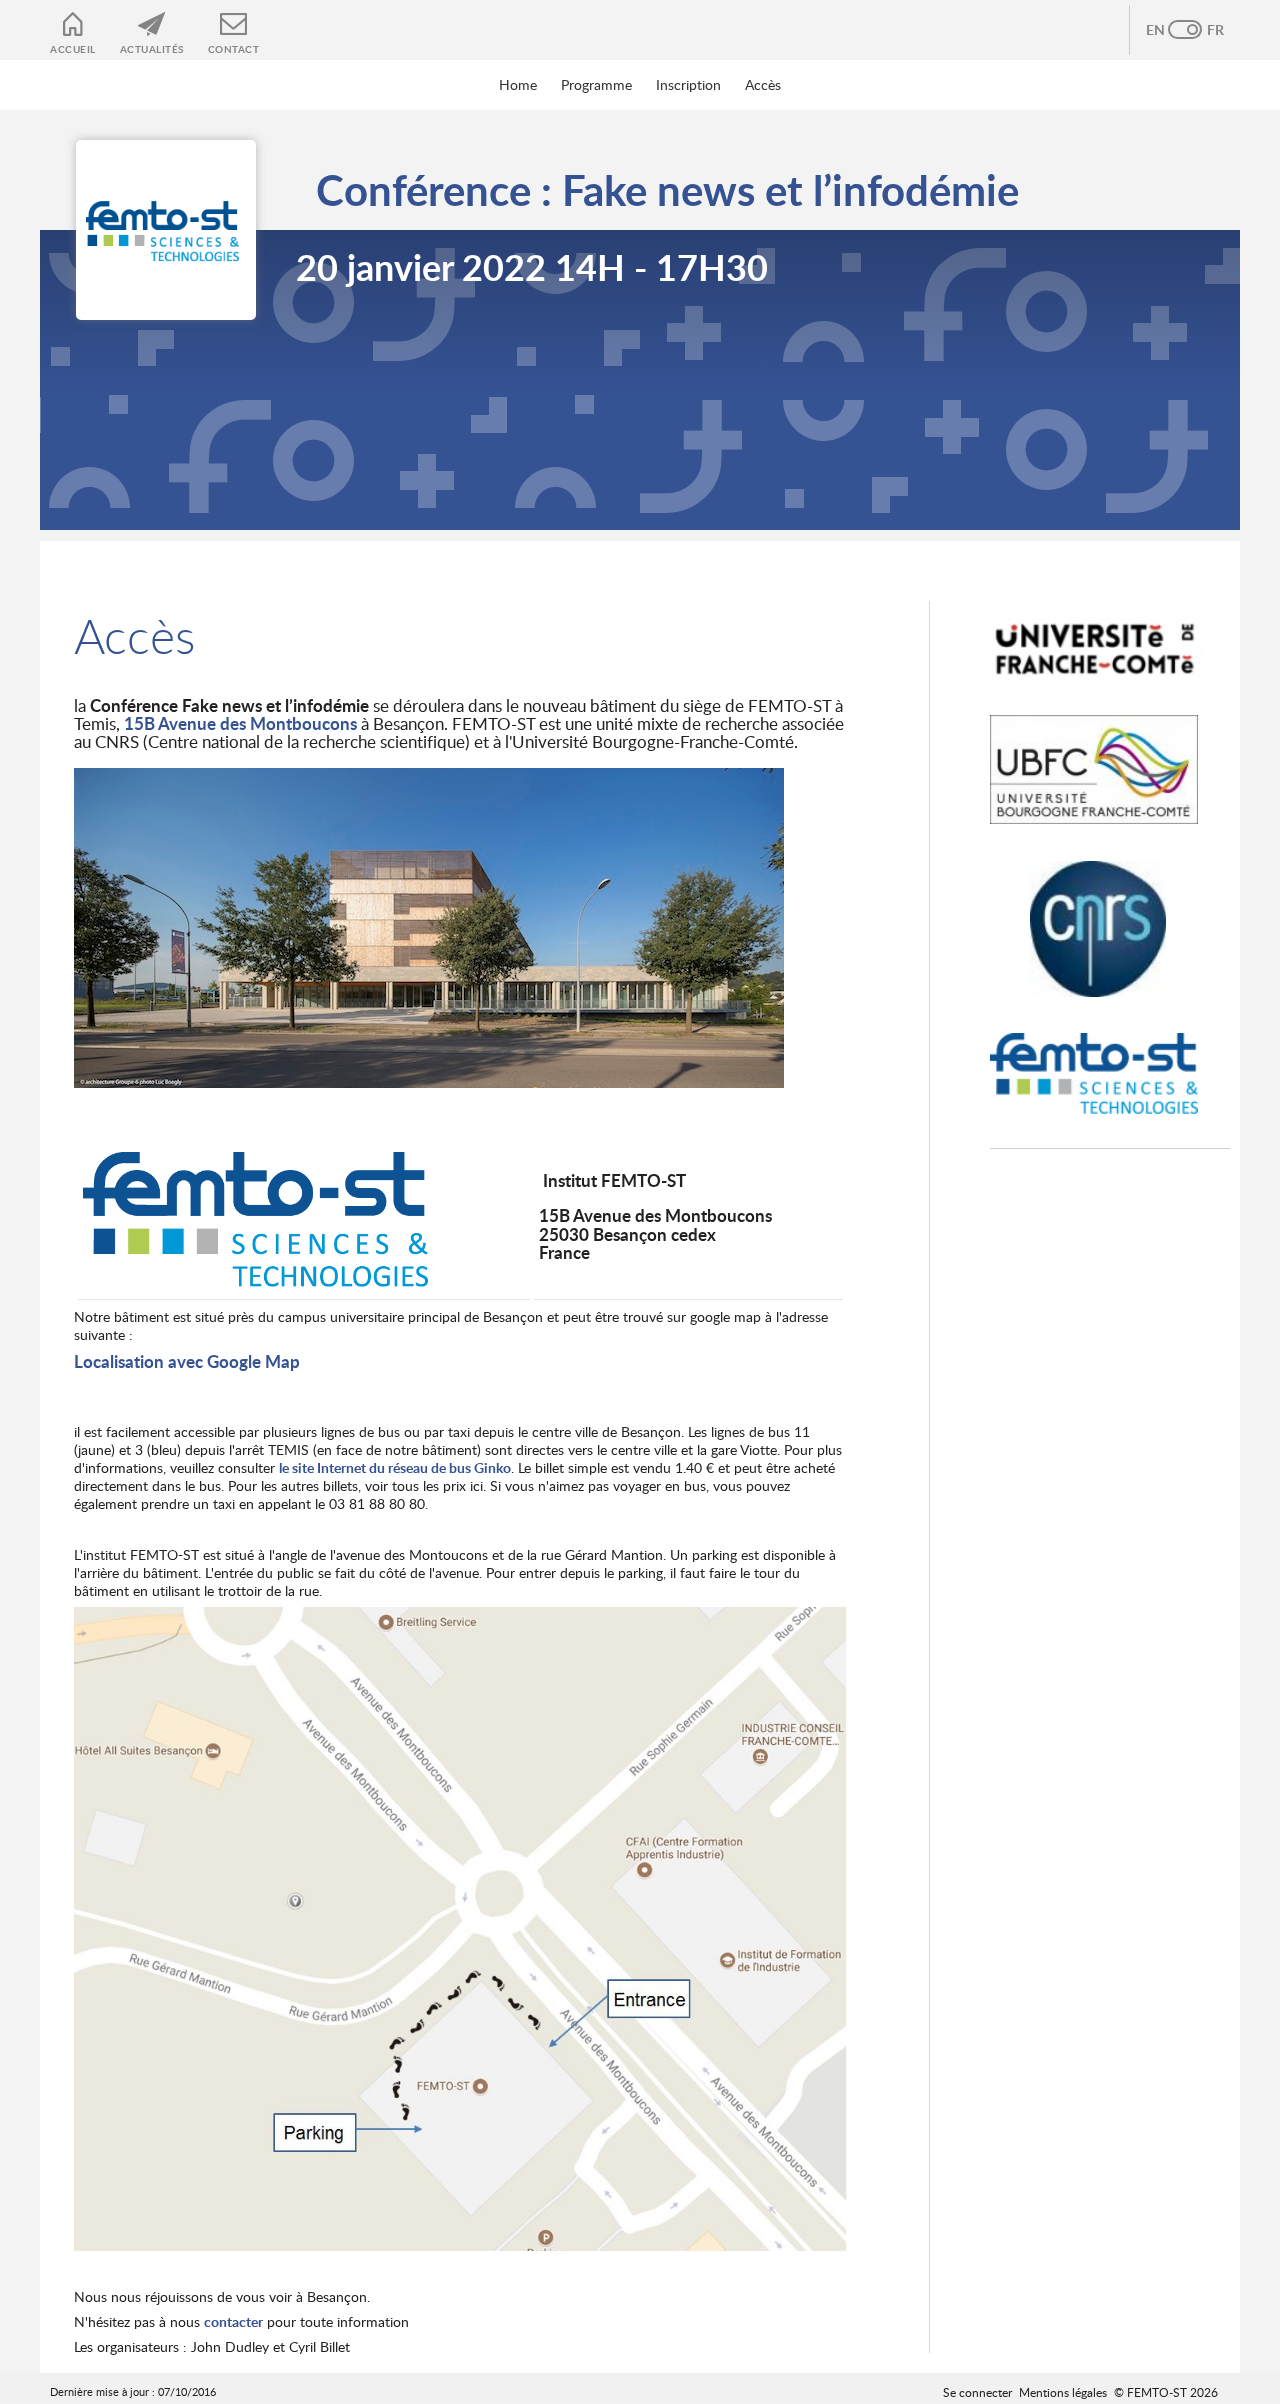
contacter (233, 2321)
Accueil (73, 49)
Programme (596, 84)
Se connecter (977, 2392)
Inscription (688, 84)
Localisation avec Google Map (187, 1361)
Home (518, 84)
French (1205, 30)
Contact (234, 49)
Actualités (152, 49)
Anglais (1165, 30)
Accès (763, 84)
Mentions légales (1063, 2392)
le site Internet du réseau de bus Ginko (395, 1467)
